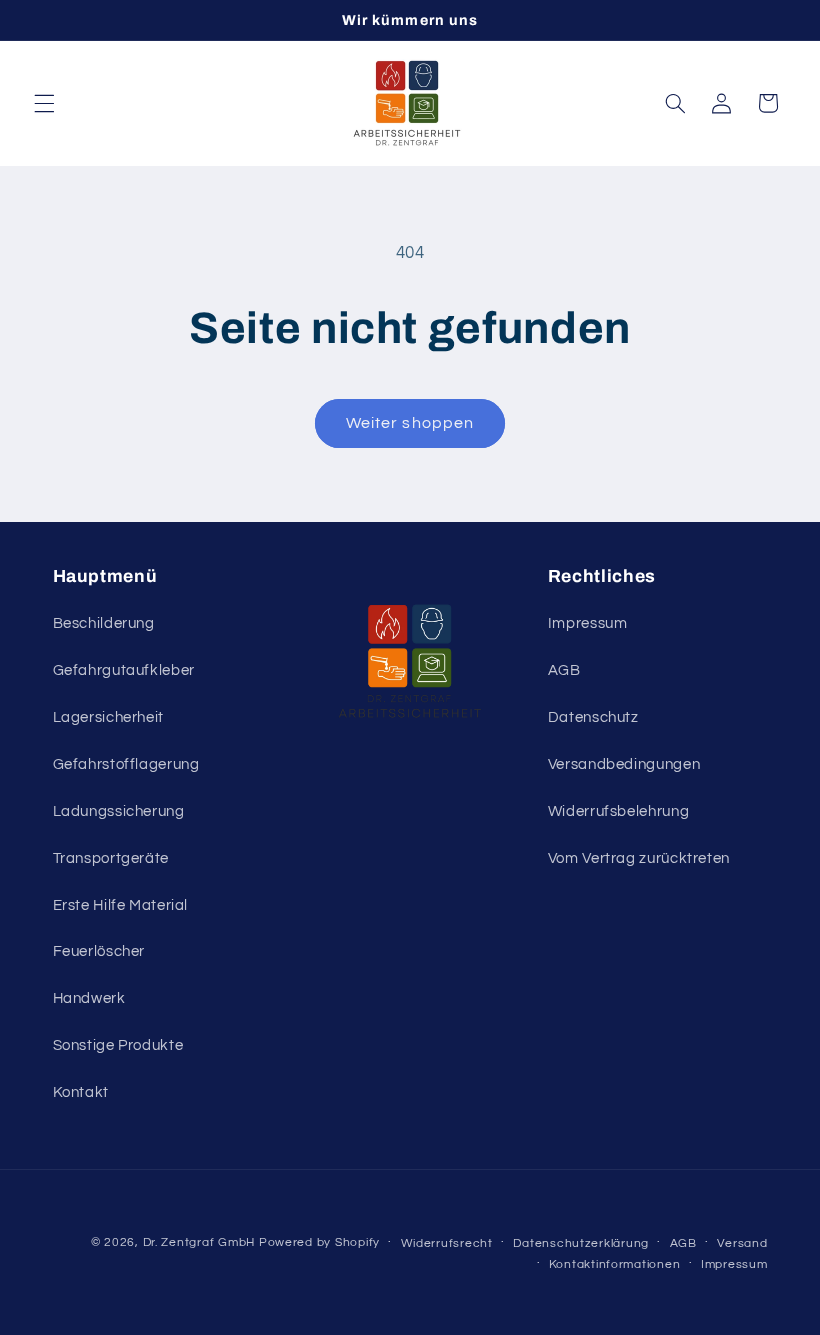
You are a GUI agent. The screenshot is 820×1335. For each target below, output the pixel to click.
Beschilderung (104, 623)
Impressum (588, 623)
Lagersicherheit (108, 717)
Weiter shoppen (410, 423)
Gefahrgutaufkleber (124, 670)
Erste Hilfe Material (121, 905)
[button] (44, 103)
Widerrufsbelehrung (618, 811)
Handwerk (89, 998)
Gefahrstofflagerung (126, 764)
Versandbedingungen (624, 764)
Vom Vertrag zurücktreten (639, 858)
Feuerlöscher (99, 951)
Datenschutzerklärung (581, 1243)
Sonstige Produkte (118, 1045)
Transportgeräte (111, 858)
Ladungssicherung (119, 811)
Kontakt (81, 1092)
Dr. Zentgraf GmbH (199, 1242)
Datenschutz (593, 717)
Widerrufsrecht (447, 1243)
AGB (564, 670)
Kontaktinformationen (615, 1264)
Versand (742, 1243)
